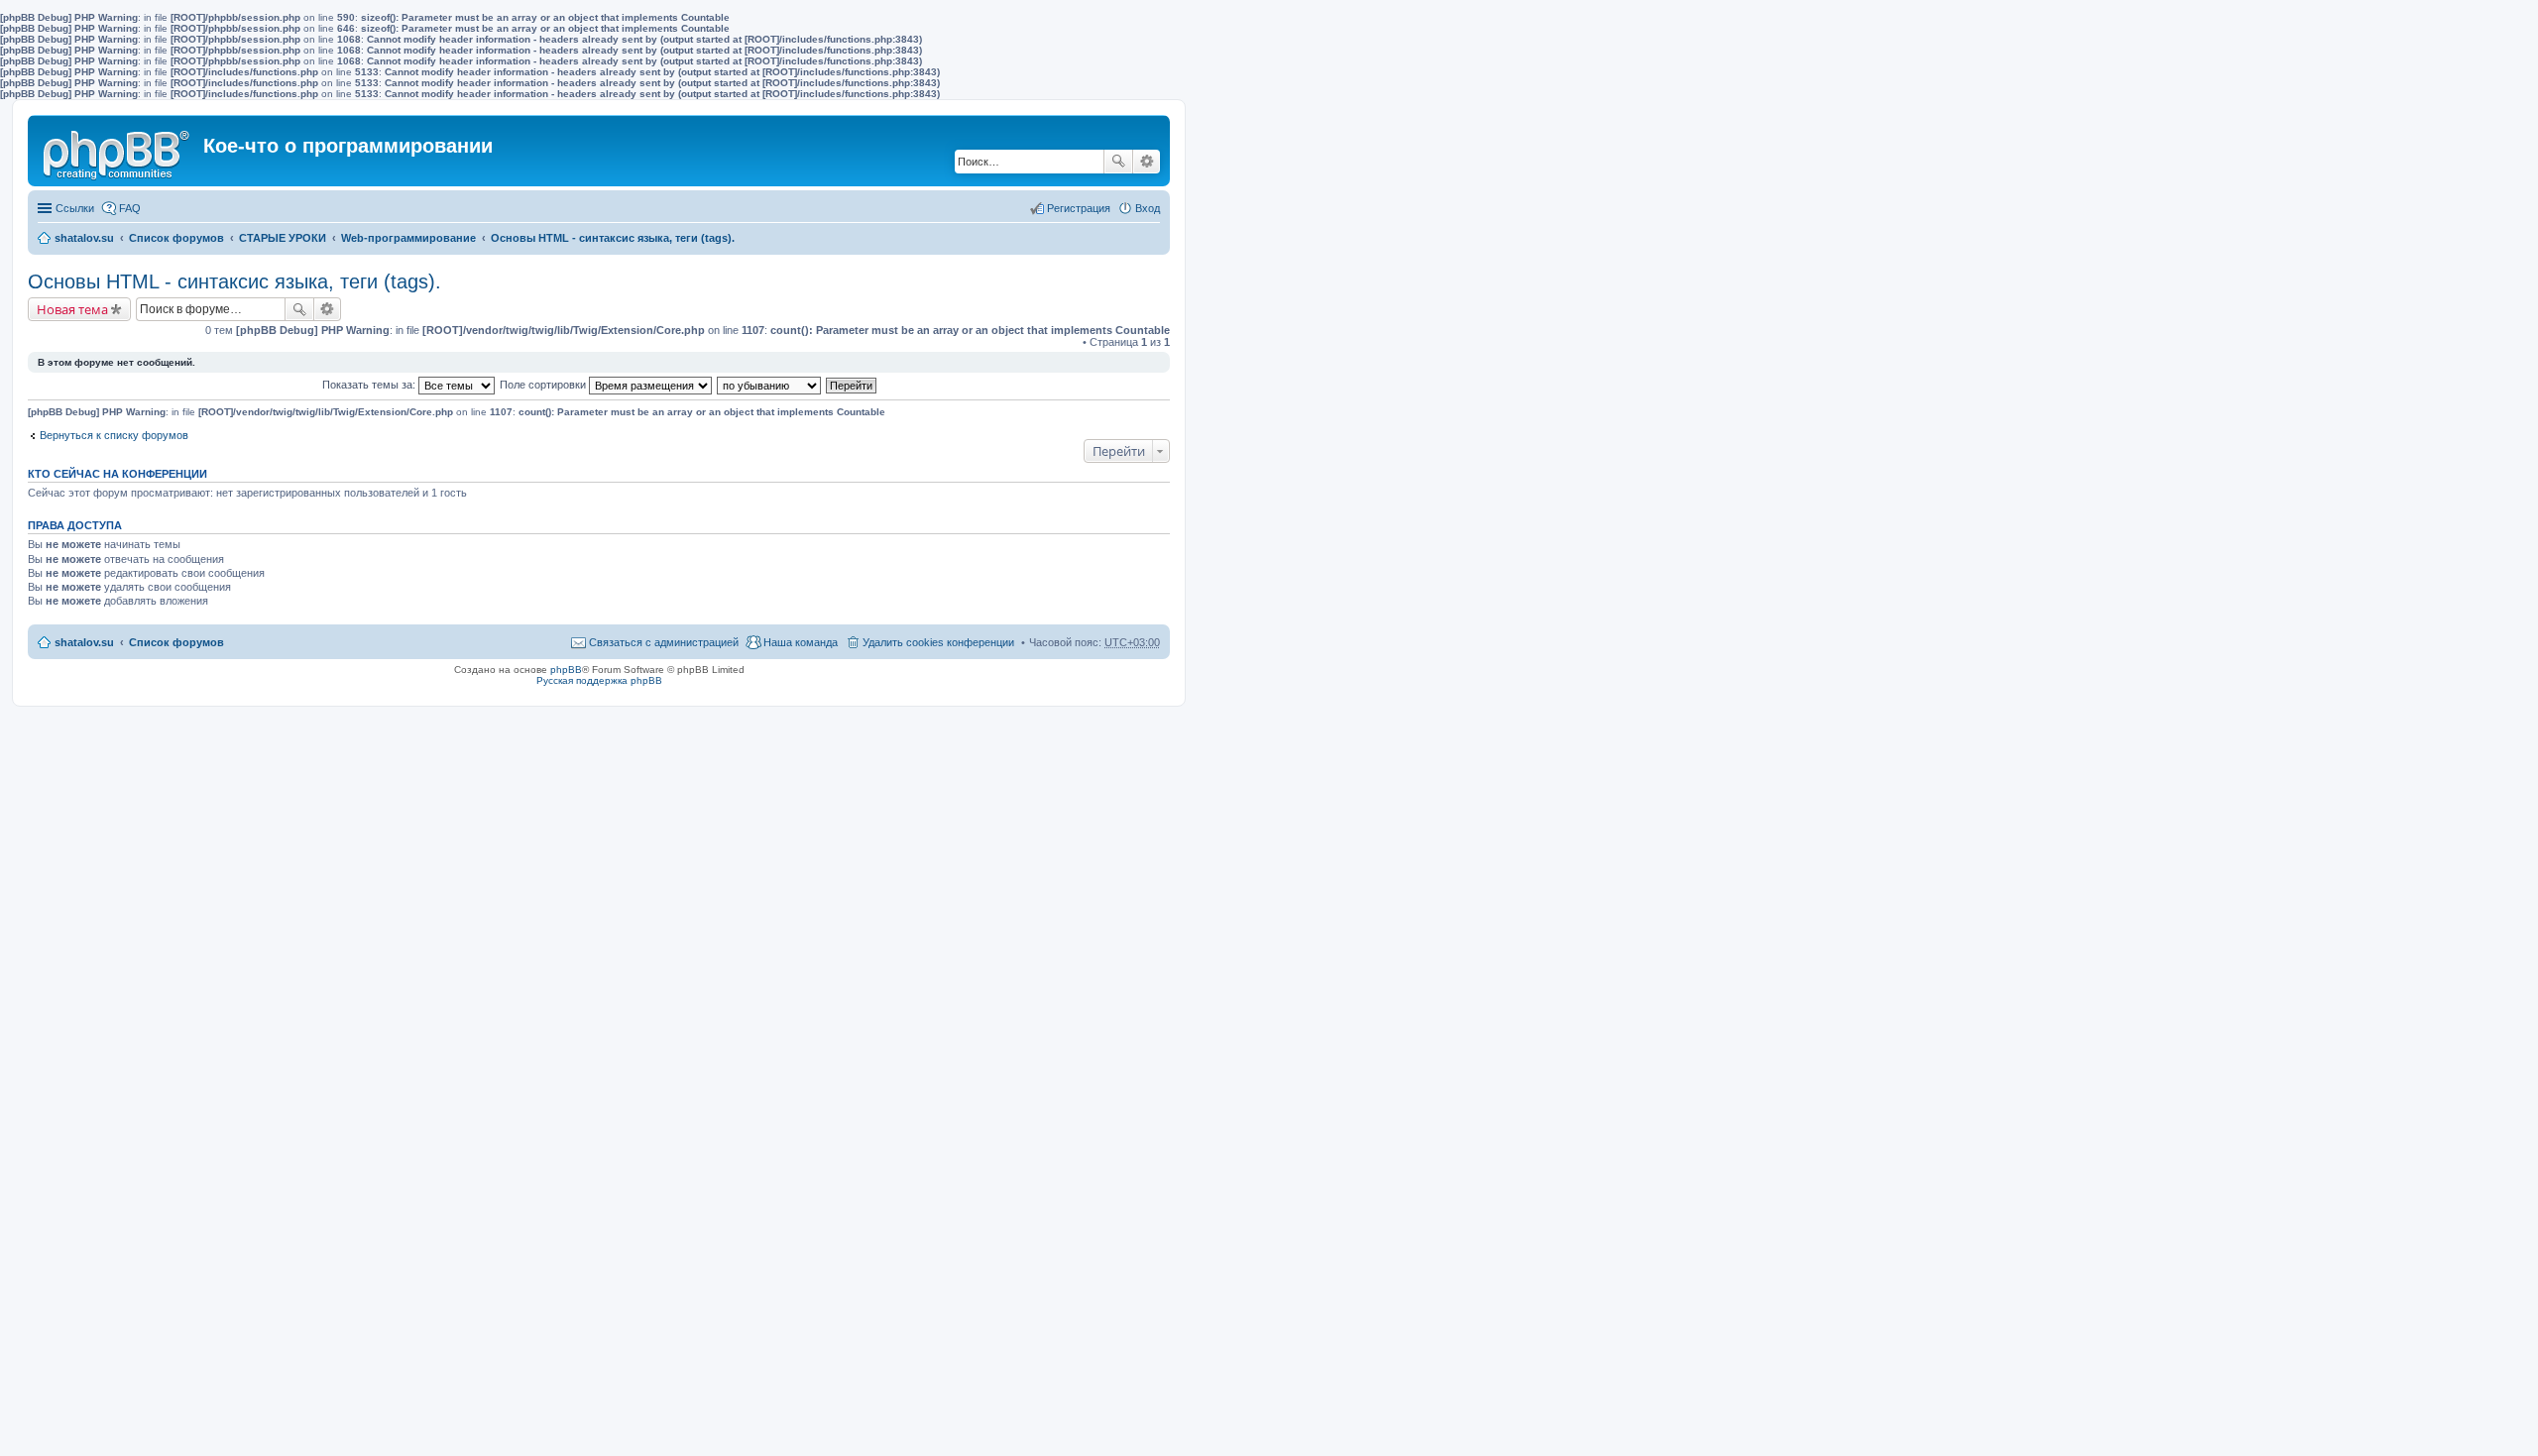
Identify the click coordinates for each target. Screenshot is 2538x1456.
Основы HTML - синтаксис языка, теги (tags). (613, 238)
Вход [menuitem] (1148, 208)
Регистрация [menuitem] (1079, 208)
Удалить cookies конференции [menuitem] (938, 642)
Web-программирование (408, 238)
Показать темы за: (370, 385)
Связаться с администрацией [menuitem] (664, 642)
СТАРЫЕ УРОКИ (283, 238)
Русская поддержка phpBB (599, 680)
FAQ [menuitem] (130, 208)
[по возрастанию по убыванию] (770, 385)
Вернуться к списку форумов (114, 435)
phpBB (566, 670)
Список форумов (176, 238)
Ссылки (75, 208)
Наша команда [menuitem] (801, 642)
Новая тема (72, 309)
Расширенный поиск (1147, 162)
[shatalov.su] (118, 151)
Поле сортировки (544, 385)
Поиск (1118, 162)
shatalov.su (84, 238)
